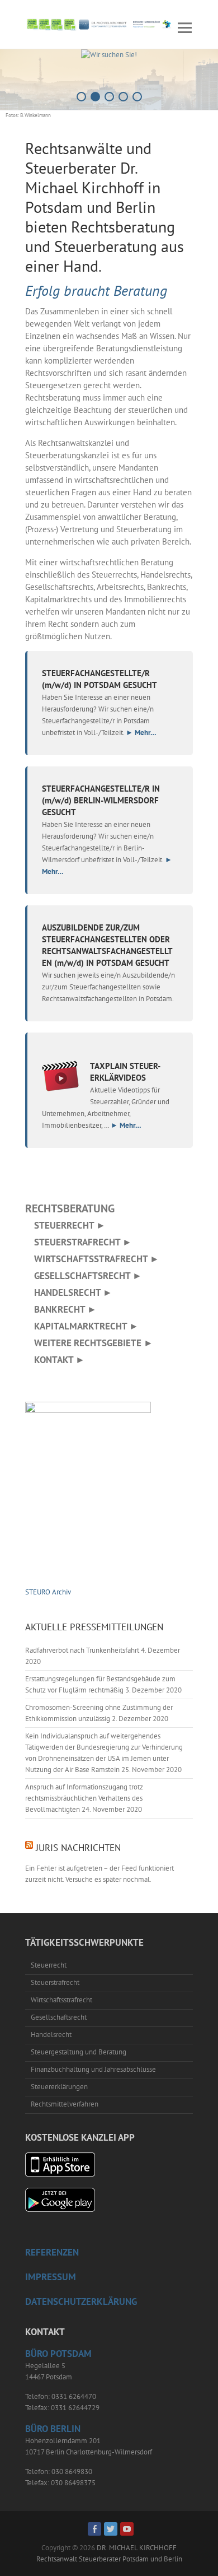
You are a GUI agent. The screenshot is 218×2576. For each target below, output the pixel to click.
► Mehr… (141, 732)
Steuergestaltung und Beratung (79, 2052)
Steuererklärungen (59, 2087)
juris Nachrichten (78, 1848)
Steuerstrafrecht (55, 1982)
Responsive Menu (184, 28)
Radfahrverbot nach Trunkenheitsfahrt (82, 1650)
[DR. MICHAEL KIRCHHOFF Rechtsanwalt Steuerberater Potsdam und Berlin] (99, 24)
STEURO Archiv (48, 1592)
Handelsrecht (51, 2035)
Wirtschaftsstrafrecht (61, 2000)
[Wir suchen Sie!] (109, 55)
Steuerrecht (49, 1965)
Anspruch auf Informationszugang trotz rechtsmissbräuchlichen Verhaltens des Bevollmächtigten (84, 1798)
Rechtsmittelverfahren (65, 2104)
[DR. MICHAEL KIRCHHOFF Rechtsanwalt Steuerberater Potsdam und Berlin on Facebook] (94, 2529)
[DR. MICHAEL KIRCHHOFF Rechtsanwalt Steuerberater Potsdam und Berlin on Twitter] (111, 2529)
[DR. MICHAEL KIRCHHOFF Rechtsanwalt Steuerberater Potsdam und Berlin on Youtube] (127, 2529)
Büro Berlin (53, 2429)
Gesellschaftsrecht (59, 2017)
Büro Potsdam (58, 2354)
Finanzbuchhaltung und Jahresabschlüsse (93, 2069)
